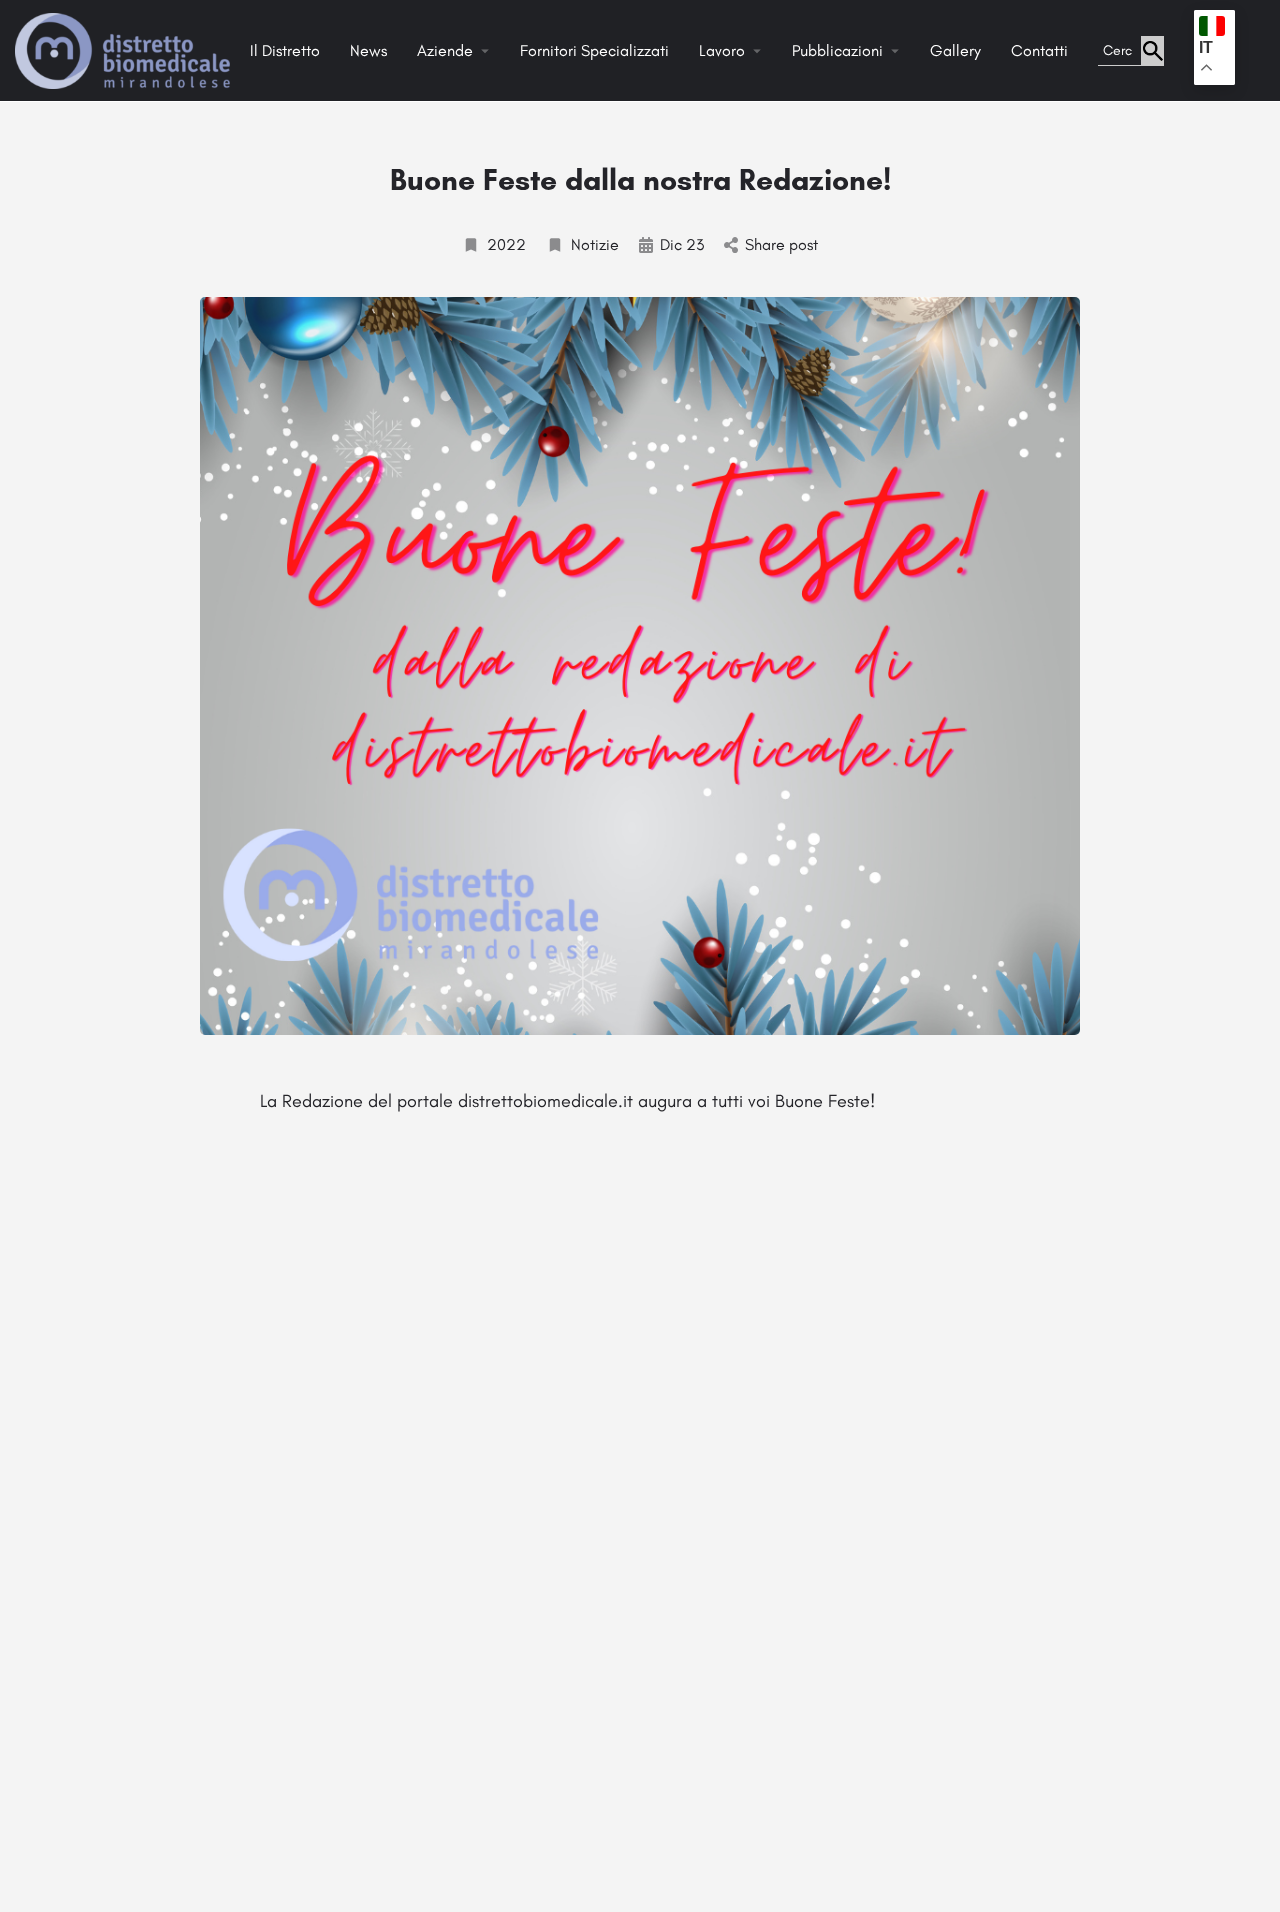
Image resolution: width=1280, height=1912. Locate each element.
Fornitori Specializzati (594, 50)
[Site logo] (125, 49)
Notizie (595, 244)
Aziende (445, 50)
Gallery (955, 50)
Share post (781, 244)
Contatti (1039, 50)
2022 (506, 244)
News (368, 50)
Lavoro (722, 50)
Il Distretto (285, 50)
